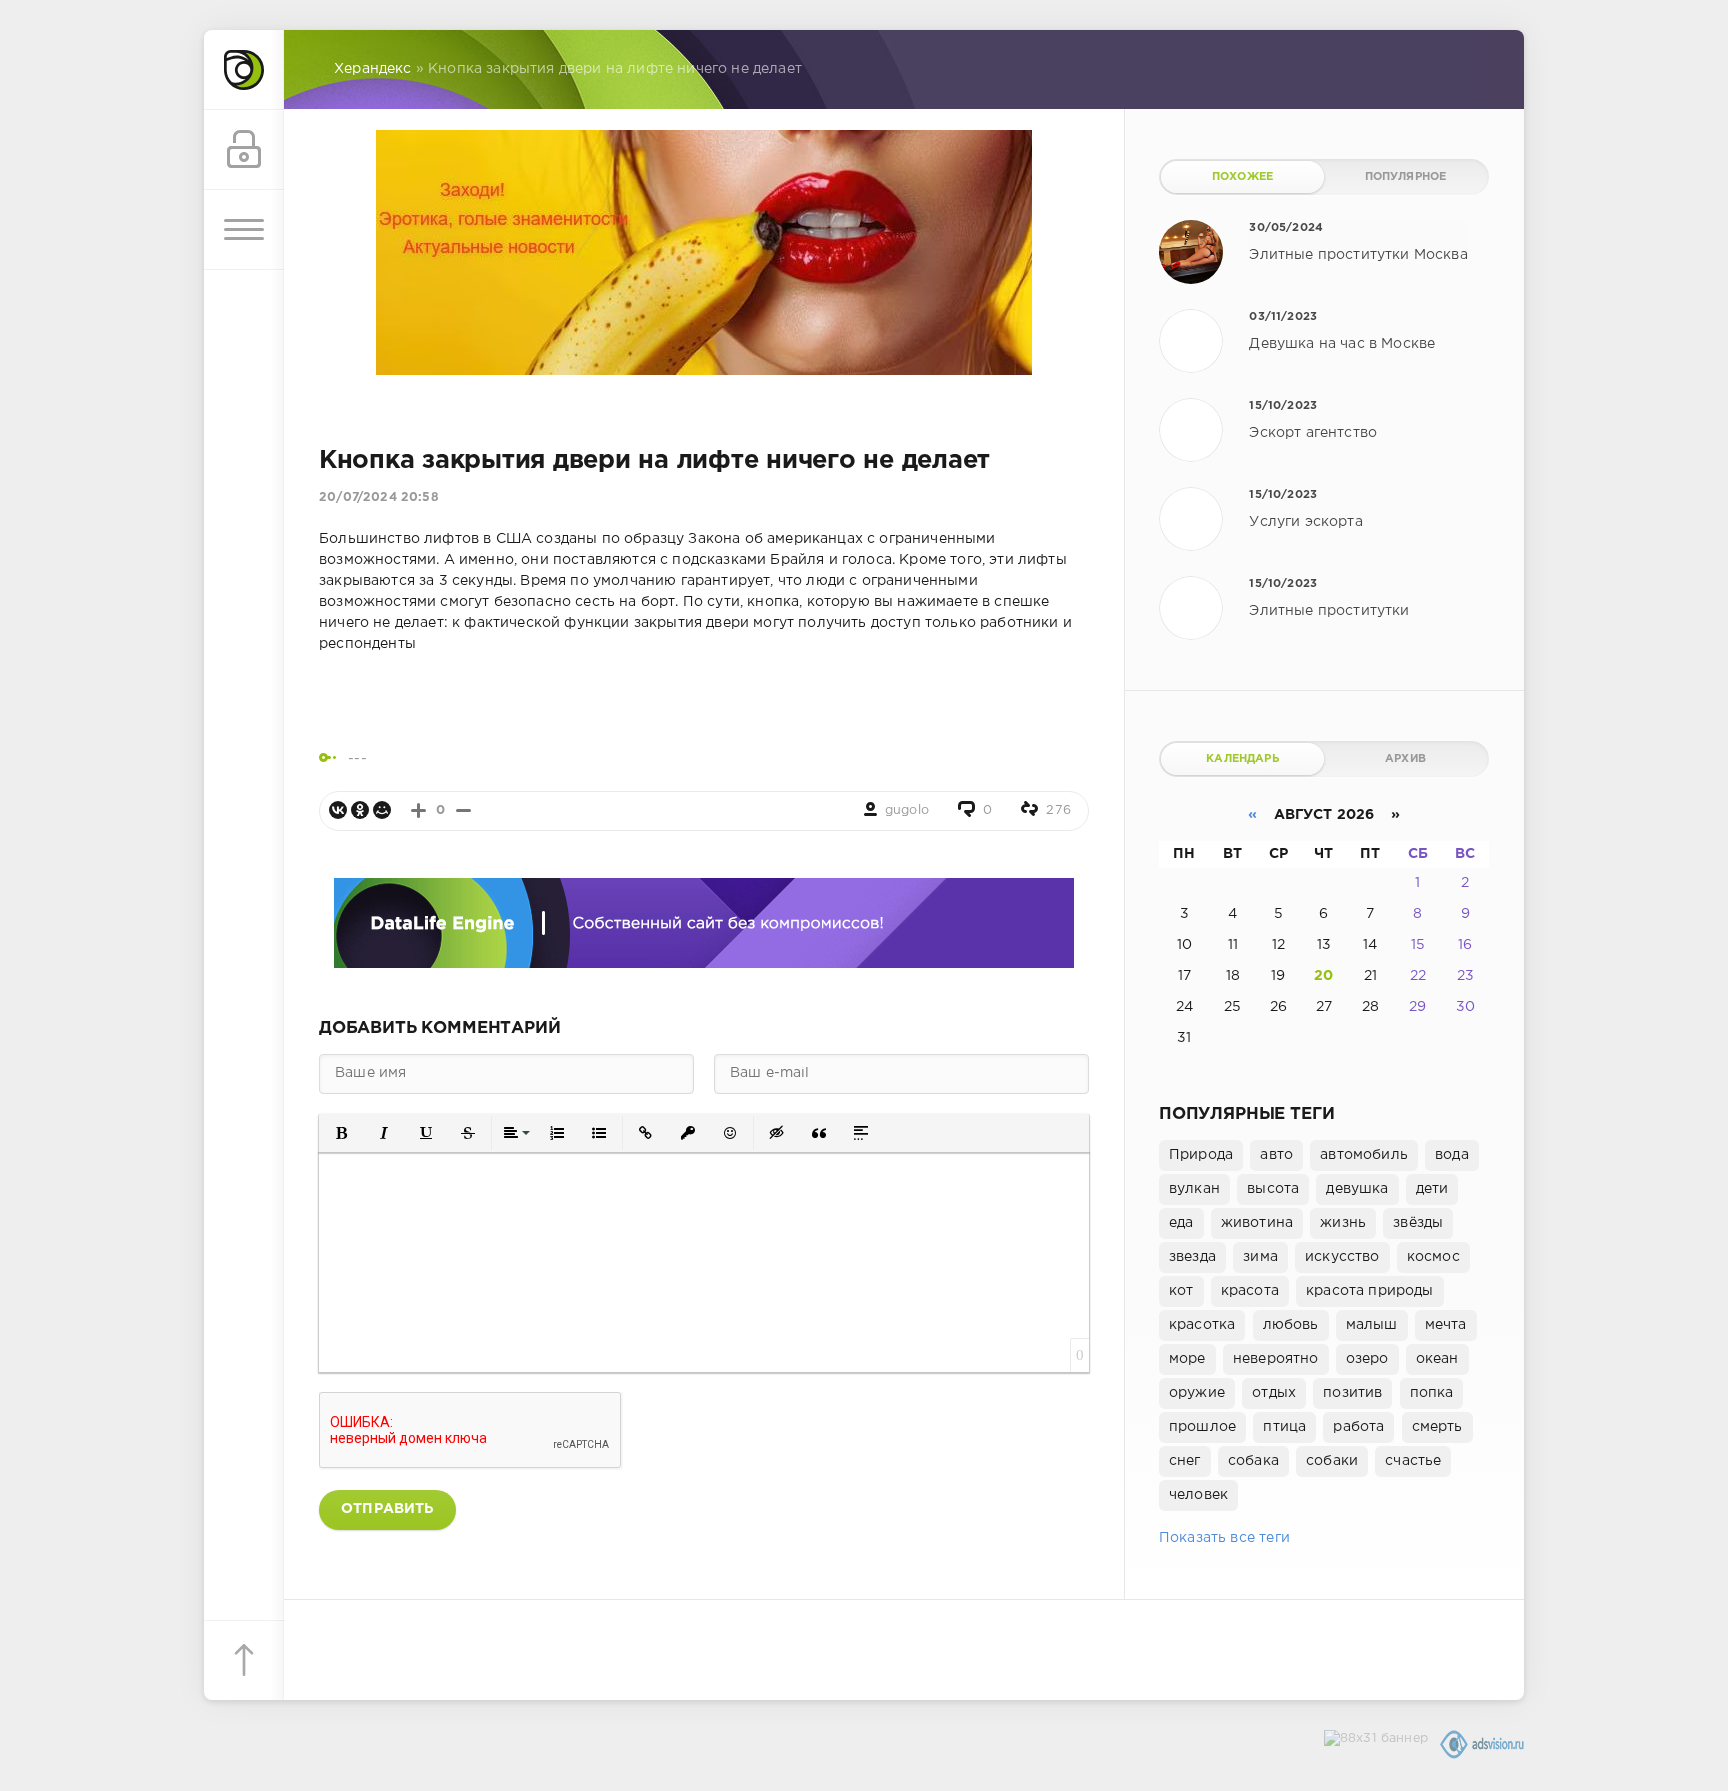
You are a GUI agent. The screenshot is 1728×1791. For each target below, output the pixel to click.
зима (1260, 1257)
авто (1276, 1155)
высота (1273, 1189)
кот (1181, 1291)
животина (1257, 1223)
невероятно (1276, 1359)
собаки (1332, 1461)
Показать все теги (1224, 1538)
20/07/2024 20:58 (379, 497)
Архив (1405, 759)
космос (1433, 1257)
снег (1185, 1461)
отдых (1274, 1393)
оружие (1197, 1393)
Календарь (1242, 759)
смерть (1437, 1427)
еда (1181, 1223)
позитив (1352, 1393)
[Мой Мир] (382, 810)
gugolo (907, 810)
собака (1253, 1461)
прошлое (1202, 1427)
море (1187, 1359)
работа (1358, 1427)
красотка (1202, 1325)
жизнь (1343, 1223)
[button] (342, 1133)
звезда (1192, 1257)
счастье (1413, 1461)
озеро (1367, 1359)
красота (1250, 1291)
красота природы (1370, 1291)
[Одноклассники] (360, 810)
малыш (1372, 1325)
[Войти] (244, 150)
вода (1452, 1155)
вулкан (1194, 1189)
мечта (1446, 1325)
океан (1437, 1359)
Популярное (1406, 177)
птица (1284, 1427)
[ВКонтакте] (338, 810)
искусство (1342, 1257)
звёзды (1418, 1223)
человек (1198, 1495)
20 (1323, 976)
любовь (1291, 1325)
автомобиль (1364, 1155)
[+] (418, 810)
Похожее (1242, 177)
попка (1432, 1393)
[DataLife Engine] (244, 70)
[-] (463, 810)
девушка (1357, 1189)
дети (1432, 1189)
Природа (1201, 1155)
